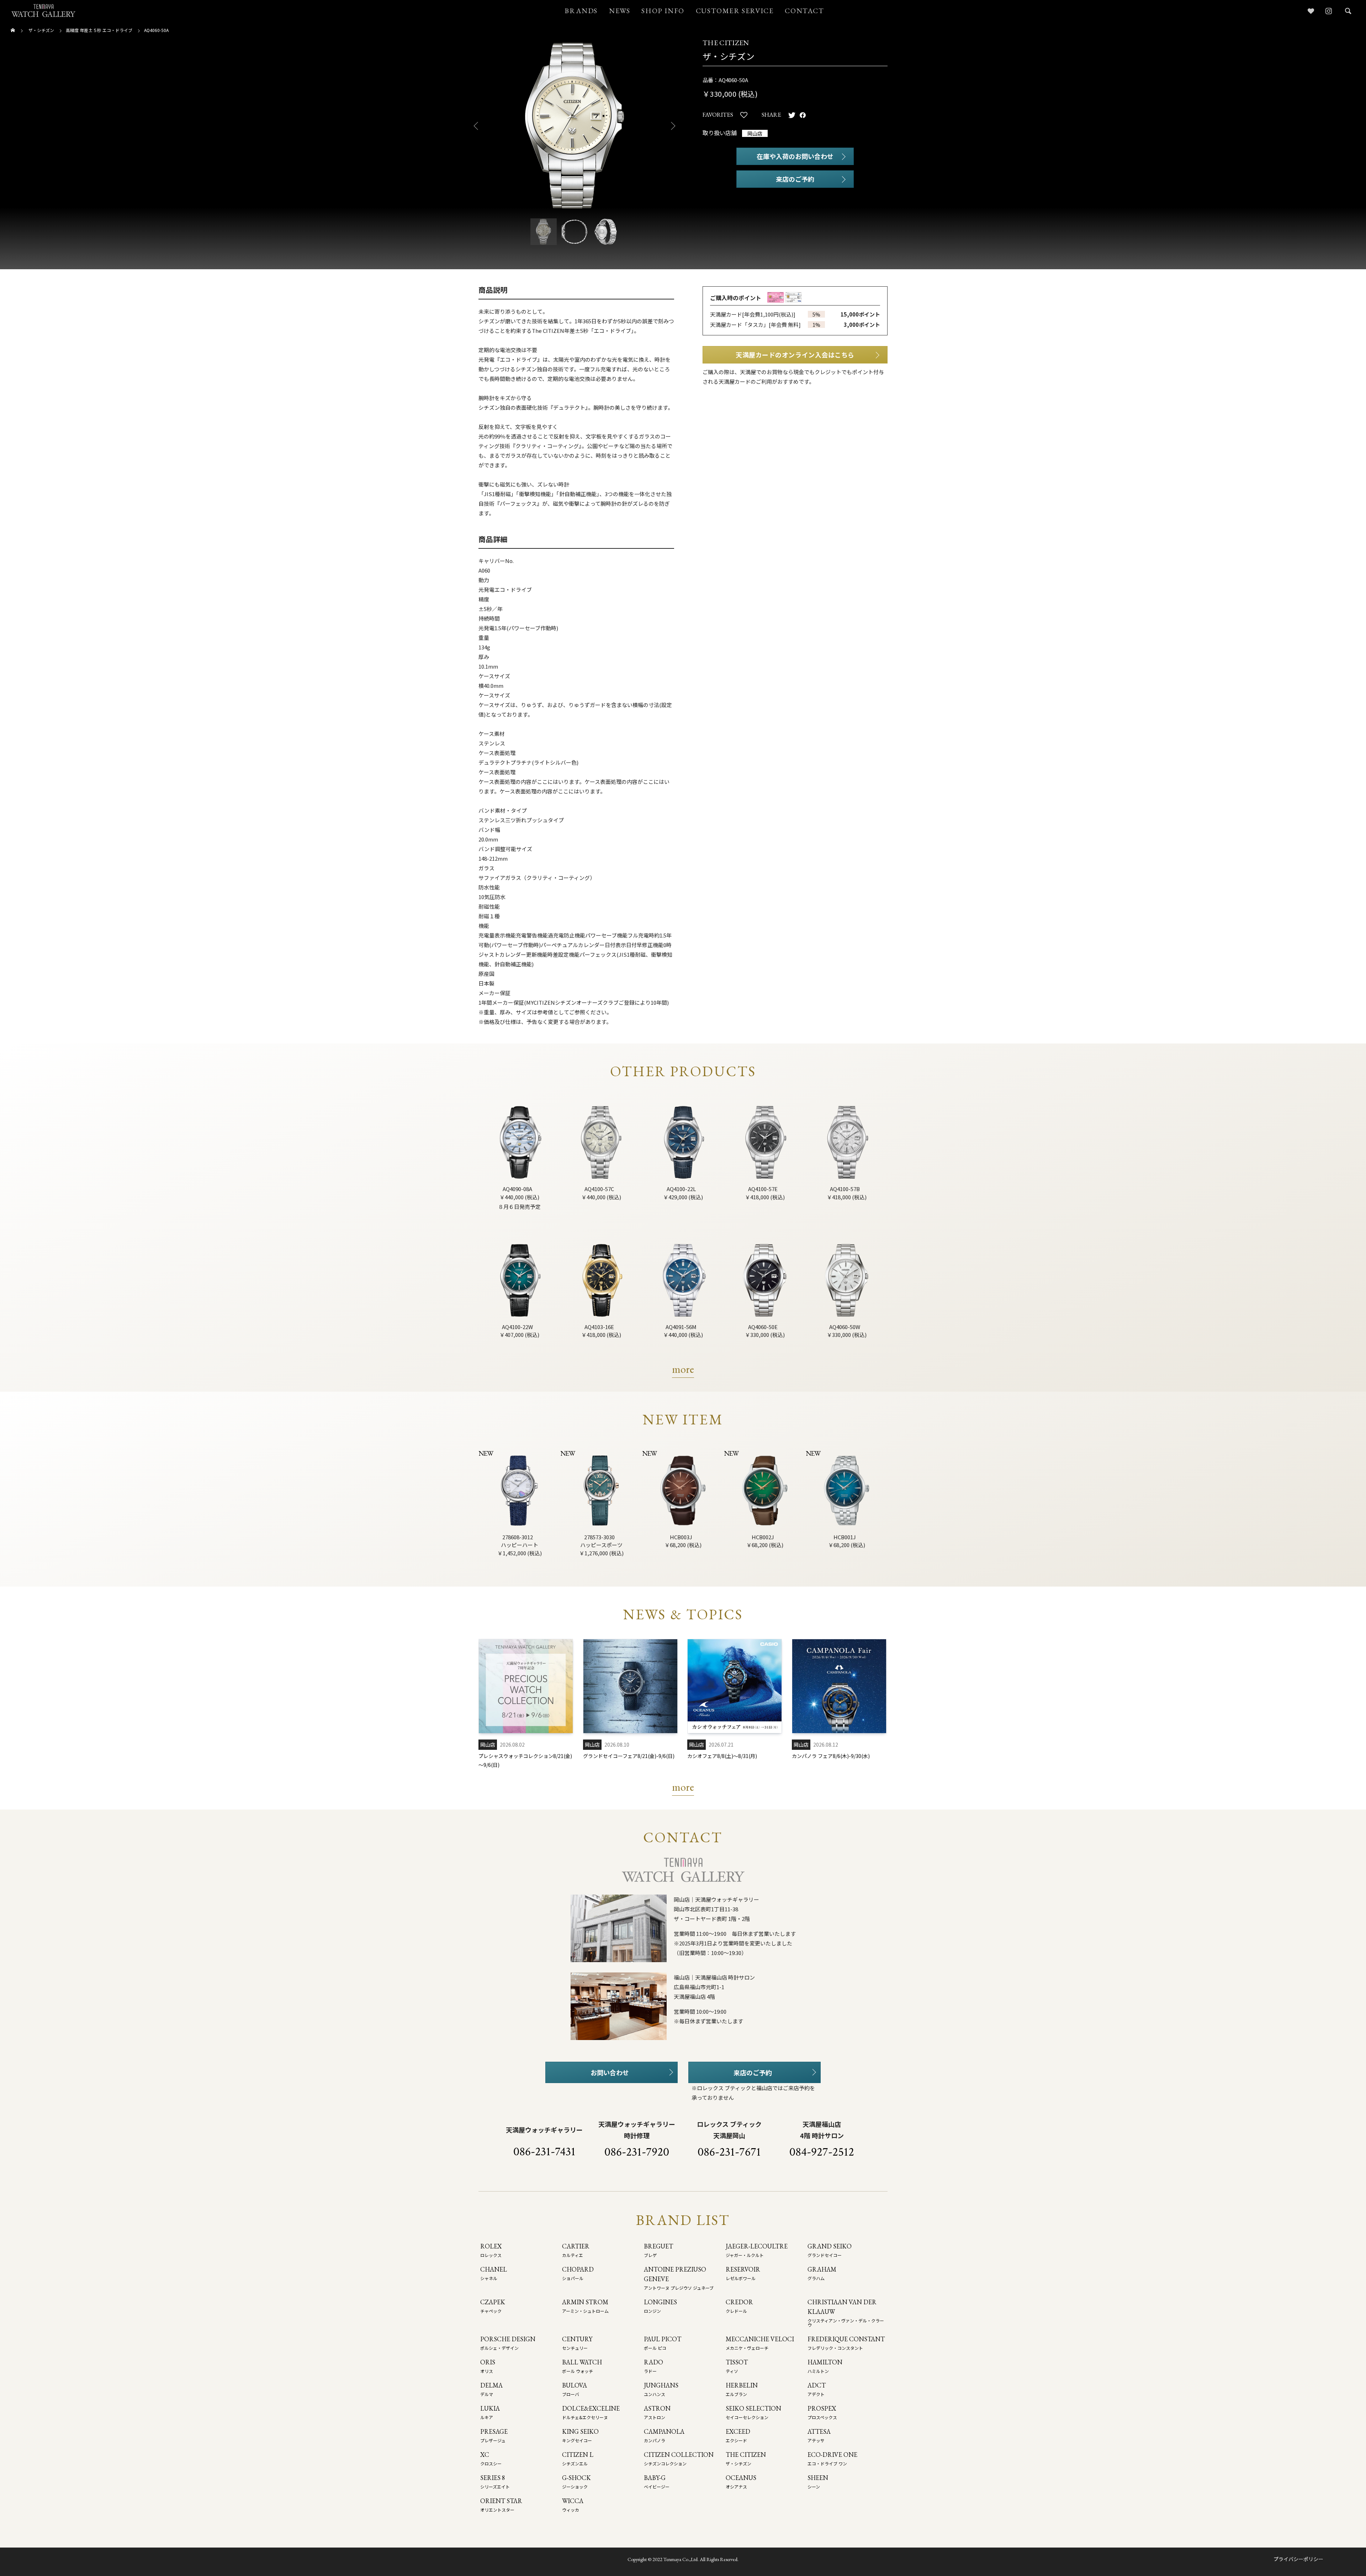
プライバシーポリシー (1298, 2559)
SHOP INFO (663, 11)
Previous (473, 126)
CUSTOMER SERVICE (735, 11)
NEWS (620, 11)
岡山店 (755, 133)
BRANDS (581, 11)
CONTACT (804, 11)
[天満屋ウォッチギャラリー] (43, 10)
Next (676, 126)
